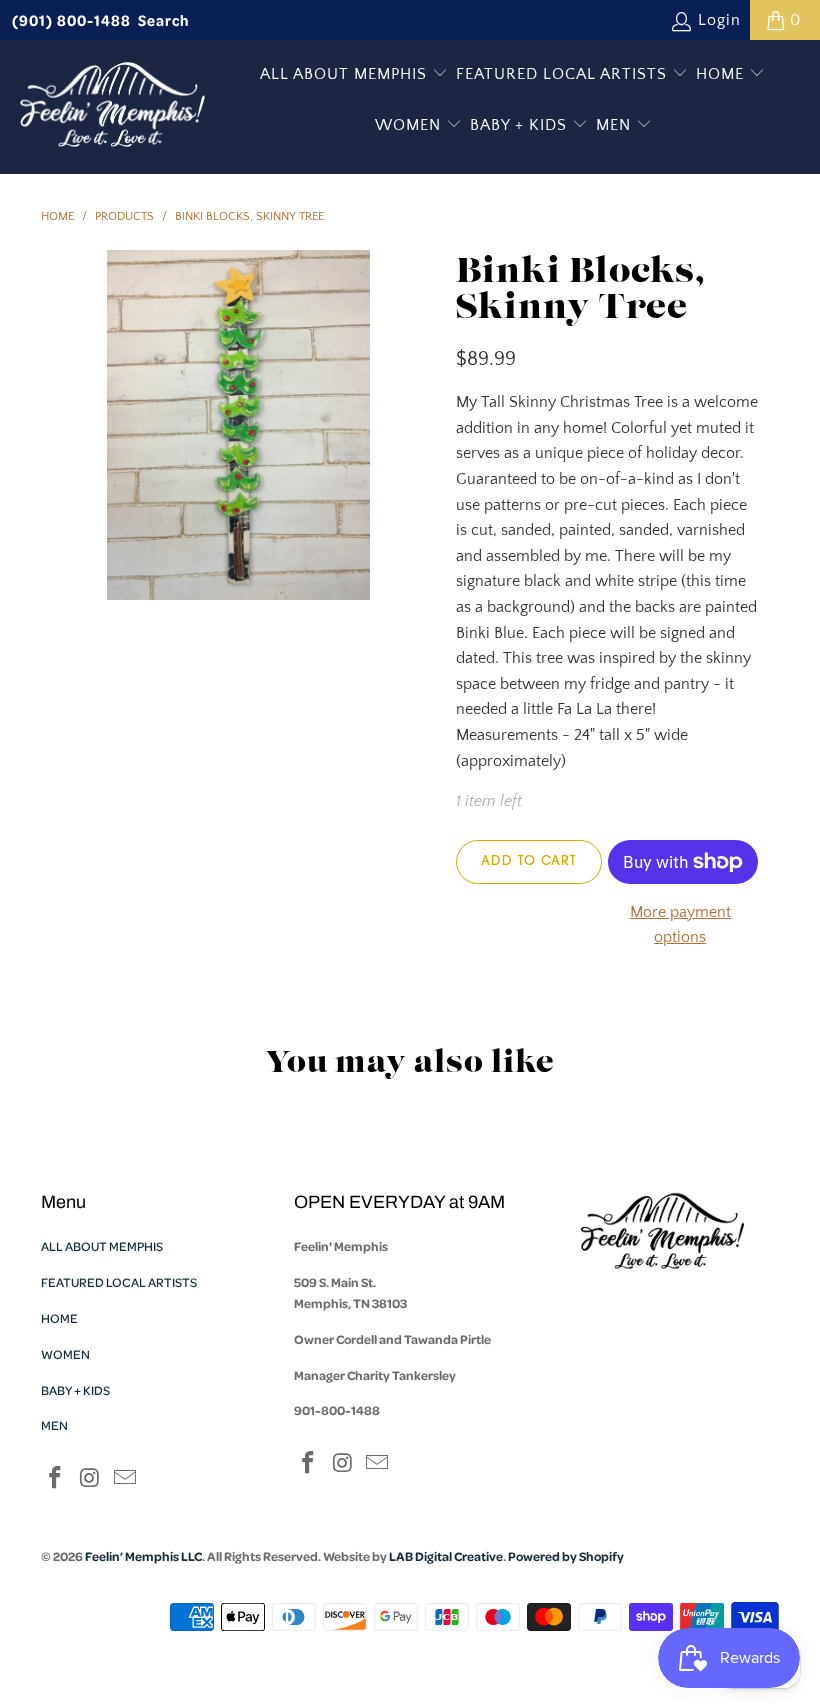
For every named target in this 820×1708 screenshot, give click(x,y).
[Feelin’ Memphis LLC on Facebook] (56, 1479)
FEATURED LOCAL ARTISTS (564, 74)
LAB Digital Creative (446, 1556)
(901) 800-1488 (71, 20)
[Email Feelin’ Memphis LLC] (125, 1479)
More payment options (680, 925)
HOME (722, 74)
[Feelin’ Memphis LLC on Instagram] (91, 1479)
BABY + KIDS (521, 125)
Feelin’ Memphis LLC (143, 1556)
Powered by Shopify (566, 1556)
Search (164, 20)
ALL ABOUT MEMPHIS (346, 74)
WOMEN (410, 125)
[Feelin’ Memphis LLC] (112, 107)
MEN (616, 125)
